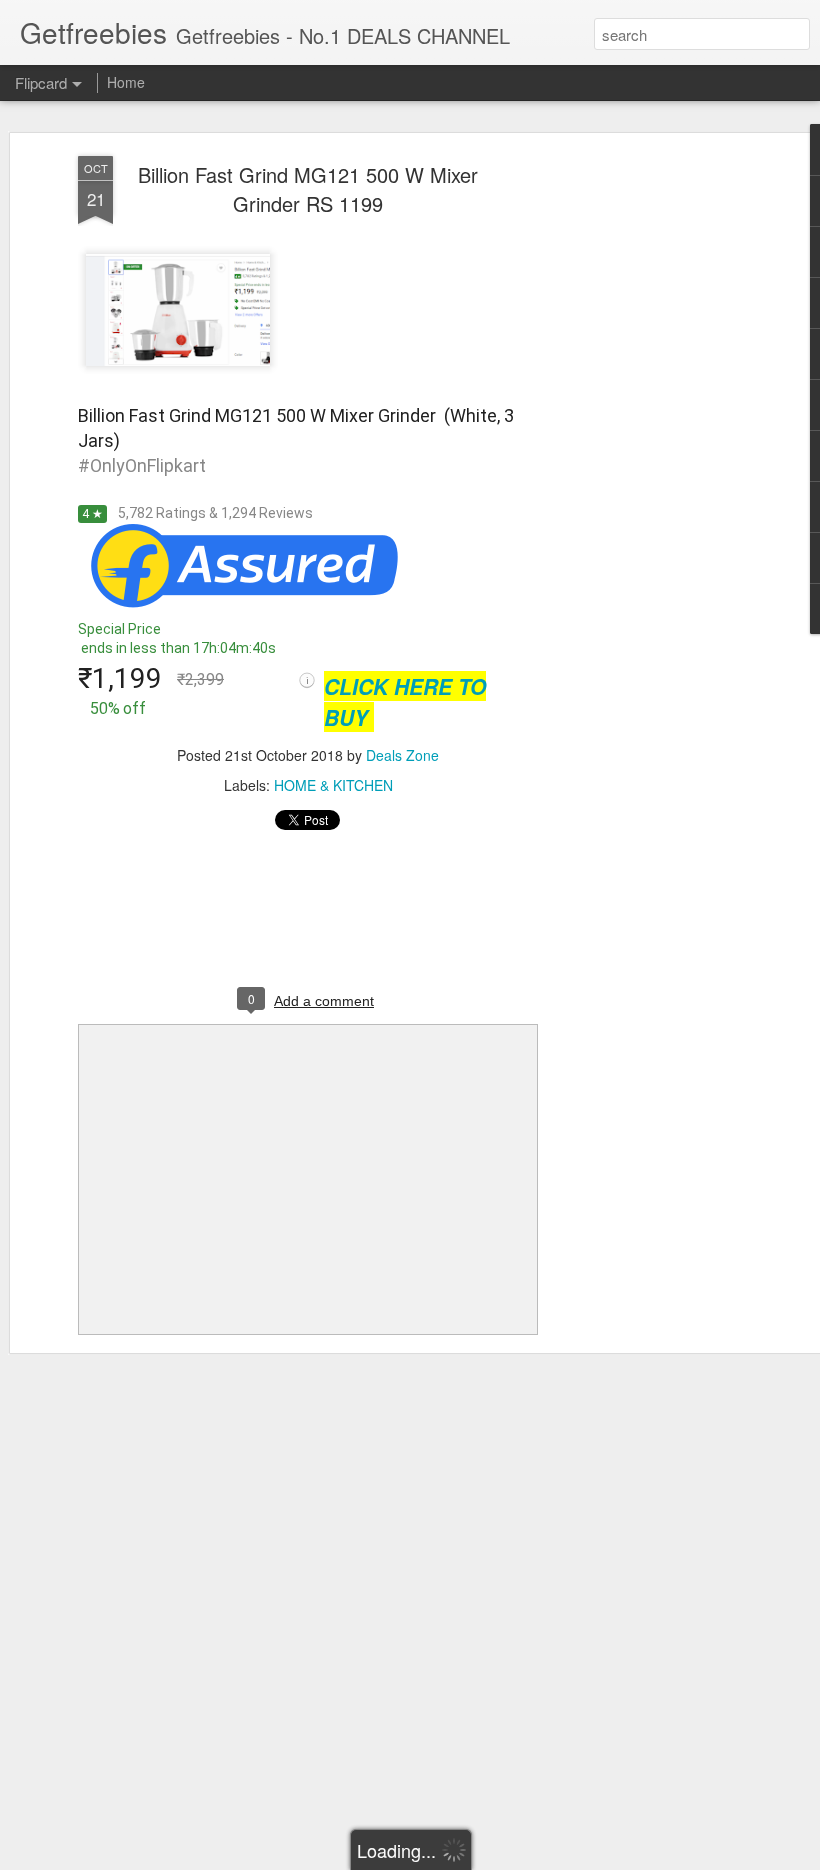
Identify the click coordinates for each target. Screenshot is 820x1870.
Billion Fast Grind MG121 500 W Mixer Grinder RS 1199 (308, 189)
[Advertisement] (648, 471)
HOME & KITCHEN (333, 785)
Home (126, 82)
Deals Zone (402, 755)
